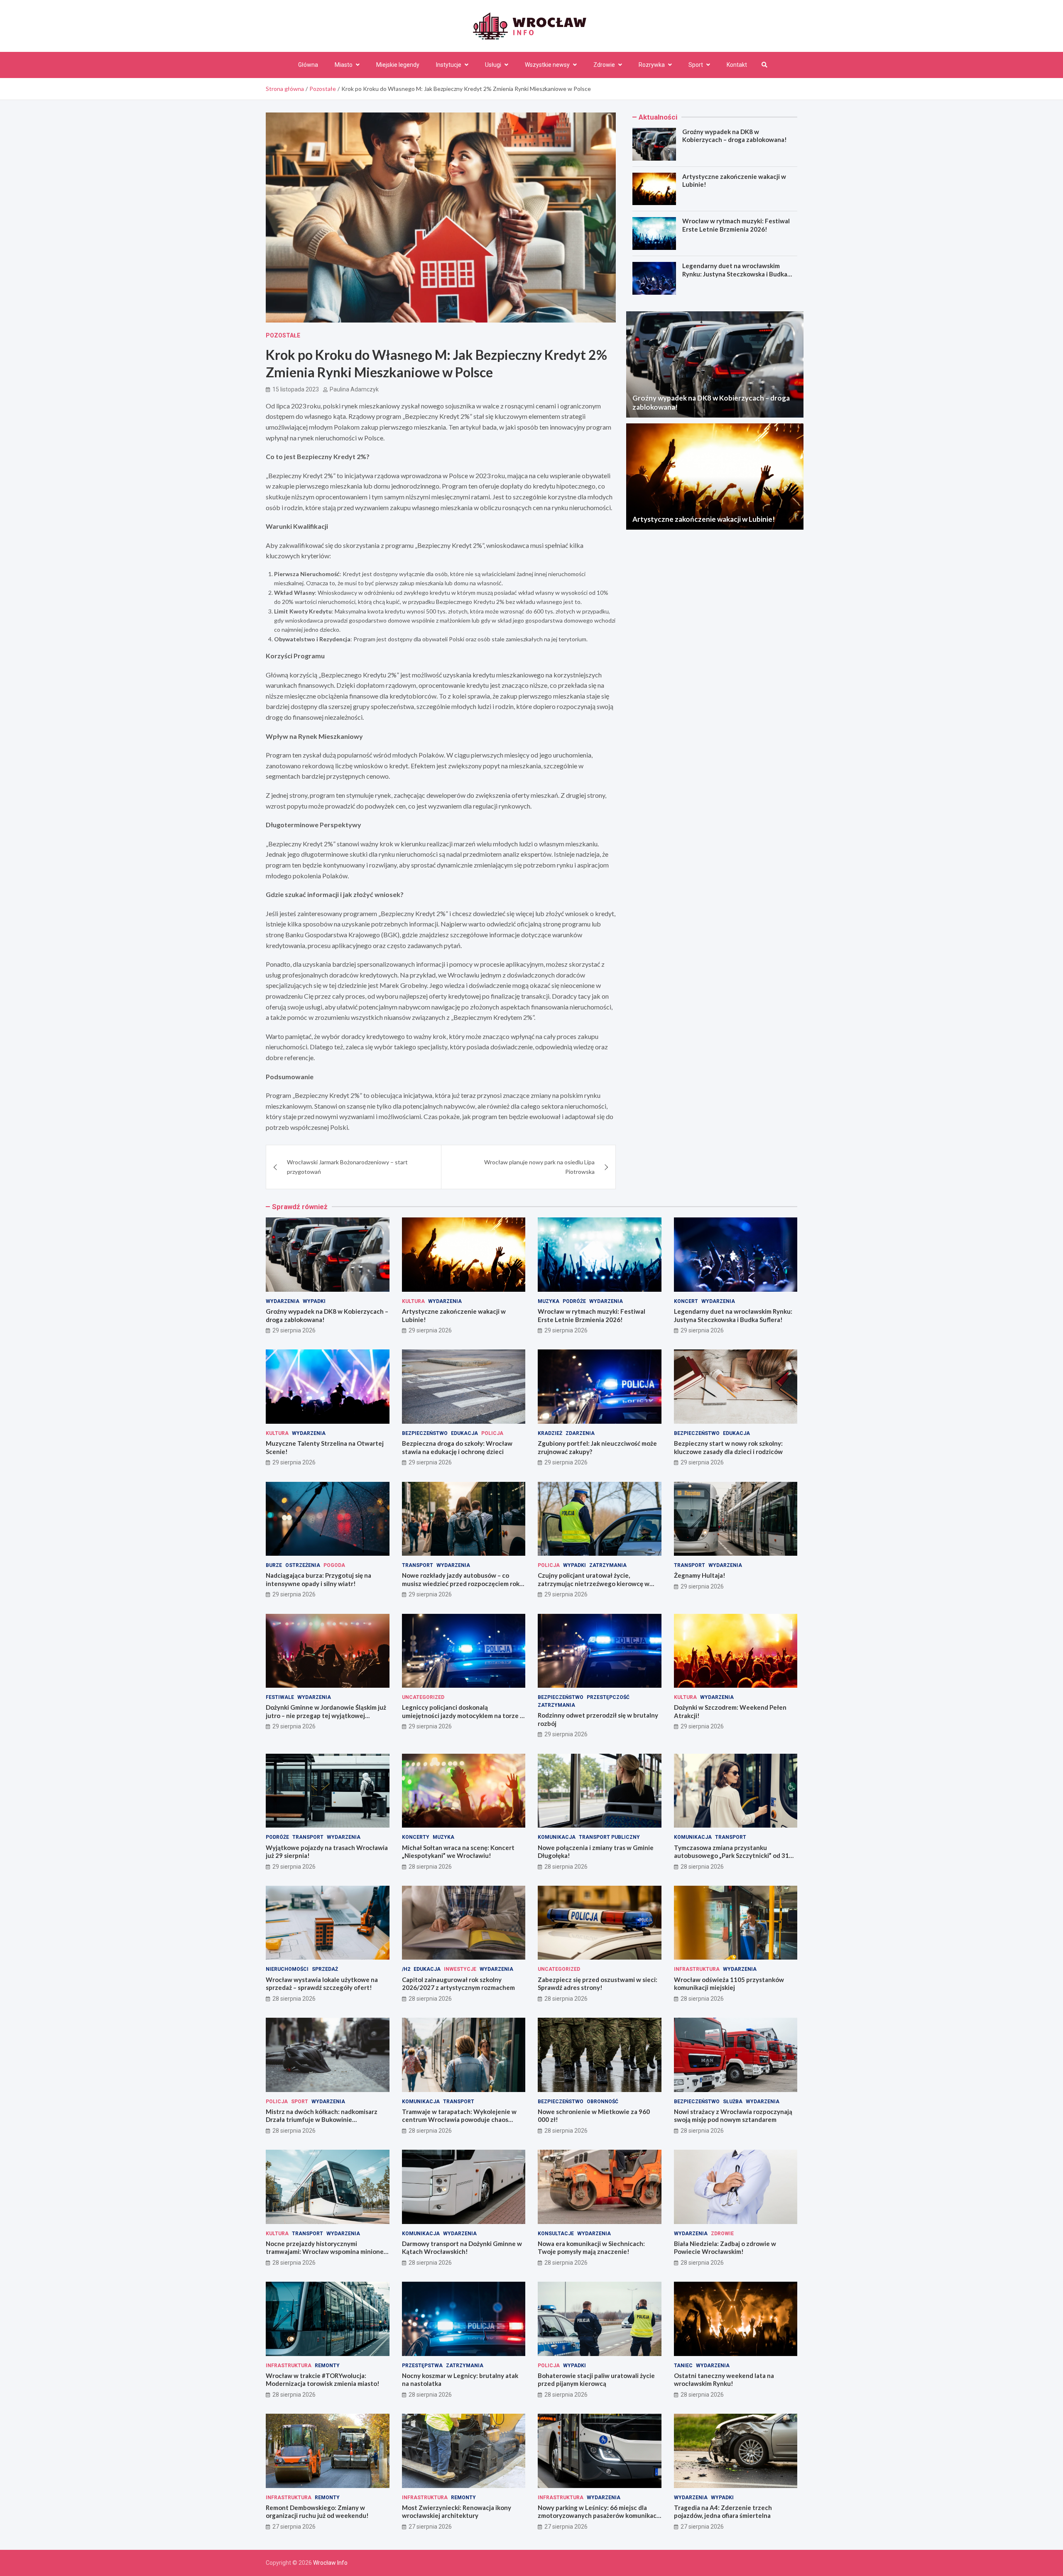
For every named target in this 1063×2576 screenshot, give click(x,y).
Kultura (413, 1301)
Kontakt (737, 65)
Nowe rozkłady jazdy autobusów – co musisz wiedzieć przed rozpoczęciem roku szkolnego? (463, 1583)
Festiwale (280, 1697)
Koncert (686, 1301)
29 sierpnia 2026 (294, 1330)
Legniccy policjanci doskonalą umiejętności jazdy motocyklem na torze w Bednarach (463, 1715)
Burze (274, 1565)
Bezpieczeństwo (425, 1433)
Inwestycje (460, 1969)
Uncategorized (423, 1697)
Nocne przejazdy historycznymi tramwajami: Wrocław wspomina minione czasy (325, 2252)
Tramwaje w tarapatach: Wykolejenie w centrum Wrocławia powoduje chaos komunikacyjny (459, 2120)
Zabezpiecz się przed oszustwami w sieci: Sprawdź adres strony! (598, 1984)
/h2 (406, 1969)
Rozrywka (652, 65)
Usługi (493, 65)
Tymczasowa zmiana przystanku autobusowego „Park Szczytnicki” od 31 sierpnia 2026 (731, 1856)
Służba (733, 2102)
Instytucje (449, 65)
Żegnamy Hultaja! (700, 1575)
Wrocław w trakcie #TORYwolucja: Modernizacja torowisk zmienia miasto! (323, 2380)
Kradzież (550, 1433)
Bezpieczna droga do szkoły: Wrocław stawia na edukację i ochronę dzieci (457, 1447)
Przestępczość (608, 1697)
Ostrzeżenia (303, 1565)
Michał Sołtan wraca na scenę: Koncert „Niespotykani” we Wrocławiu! (458, 1852)
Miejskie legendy (398, 65)
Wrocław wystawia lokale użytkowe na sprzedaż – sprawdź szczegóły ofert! (322, 1984)
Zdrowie (604, 65)
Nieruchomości (287, 1969)
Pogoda (334, 1565)
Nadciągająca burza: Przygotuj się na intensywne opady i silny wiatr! (318, 1579)
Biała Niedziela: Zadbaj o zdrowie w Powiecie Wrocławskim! (725, 2248)
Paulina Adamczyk (354, 389)
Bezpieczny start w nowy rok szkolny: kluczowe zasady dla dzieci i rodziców (728, 1447)
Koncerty (416, 1837)
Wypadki (314, 1301)
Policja (492, 1433)
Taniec (683, 2366)
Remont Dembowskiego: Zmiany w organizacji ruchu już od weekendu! (317, 2512)
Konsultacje (556, 2234)
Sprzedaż (325, 1969)
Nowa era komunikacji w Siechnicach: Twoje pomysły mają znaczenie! (591, 2248)
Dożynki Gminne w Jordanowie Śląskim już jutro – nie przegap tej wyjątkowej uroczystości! (326, 1715)
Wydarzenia (283, 1301)
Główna (308, 65)
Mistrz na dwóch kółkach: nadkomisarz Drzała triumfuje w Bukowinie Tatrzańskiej (322, 2120)
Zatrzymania (608, 1565)
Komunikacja (557, 1837)
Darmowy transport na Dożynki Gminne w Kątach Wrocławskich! (462, 2248)
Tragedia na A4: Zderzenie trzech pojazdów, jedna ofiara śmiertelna (723, 2512)
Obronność (603, 2102)
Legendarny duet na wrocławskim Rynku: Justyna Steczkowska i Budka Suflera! (735, 274)
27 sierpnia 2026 (294, 2527)
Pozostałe (283, 335)
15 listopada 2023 (296, 389)
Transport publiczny (609, 1837)
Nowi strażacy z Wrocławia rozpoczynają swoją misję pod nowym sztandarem (733, 2116)
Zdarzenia (580, 1433)
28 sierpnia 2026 (430, 1867)
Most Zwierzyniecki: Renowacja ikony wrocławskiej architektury (457, 2512)
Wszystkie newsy (547, 65)
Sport (696, 65)
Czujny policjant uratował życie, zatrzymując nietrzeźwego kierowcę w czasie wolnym (594, 1583)
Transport (418, 1565)
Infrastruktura (697, 1969)
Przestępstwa (422, 2366)
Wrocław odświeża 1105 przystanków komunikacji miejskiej (729, 1984)
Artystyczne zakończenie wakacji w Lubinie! (704, 519)
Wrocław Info (330, 2563)
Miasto (344, 65)
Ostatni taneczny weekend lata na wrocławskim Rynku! (724, 2380)
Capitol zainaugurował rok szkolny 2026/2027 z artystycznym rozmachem (458, 1984)
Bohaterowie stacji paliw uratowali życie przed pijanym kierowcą (596, 2380)
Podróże (574, 1301)
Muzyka (549, 1301)
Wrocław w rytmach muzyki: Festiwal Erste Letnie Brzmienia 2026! (736, 225)
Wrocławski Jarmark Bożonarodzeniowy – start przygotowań (347, 1167)
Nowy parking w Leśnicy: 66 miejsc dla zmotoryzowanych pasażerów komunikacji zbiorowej (599, 2516)
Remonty (327, 2366)
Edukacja (464, 1433)
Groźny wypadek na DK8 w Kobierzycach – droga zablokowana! (735, 136)
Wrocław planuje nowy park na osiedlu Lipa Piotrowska (539, 1167)
